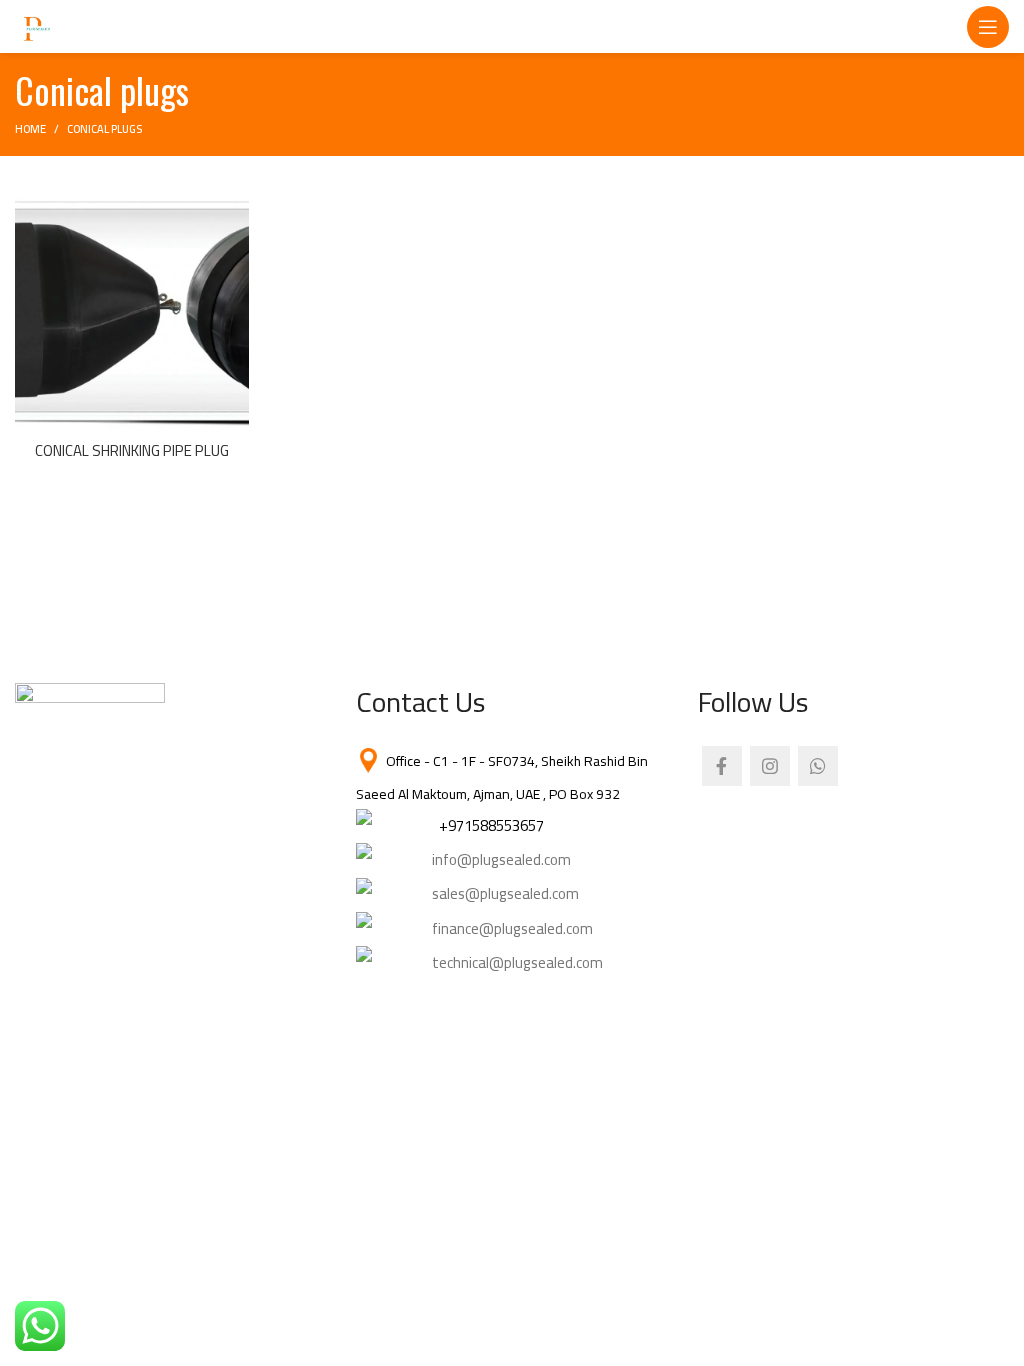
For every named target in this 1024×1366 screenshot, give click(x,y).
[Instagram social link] (770, 766)
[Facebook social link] (722, 766)
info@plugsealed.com (501, 859)
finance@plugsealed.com (512, 928)
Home (30, 129)
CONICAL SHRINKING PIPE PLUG (132, 450)
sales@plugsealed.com (505, 893)
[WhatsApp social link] (818, 766)
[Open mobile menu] (988, 27)
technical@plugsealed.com (517, 962)
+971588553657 (491, 825)
